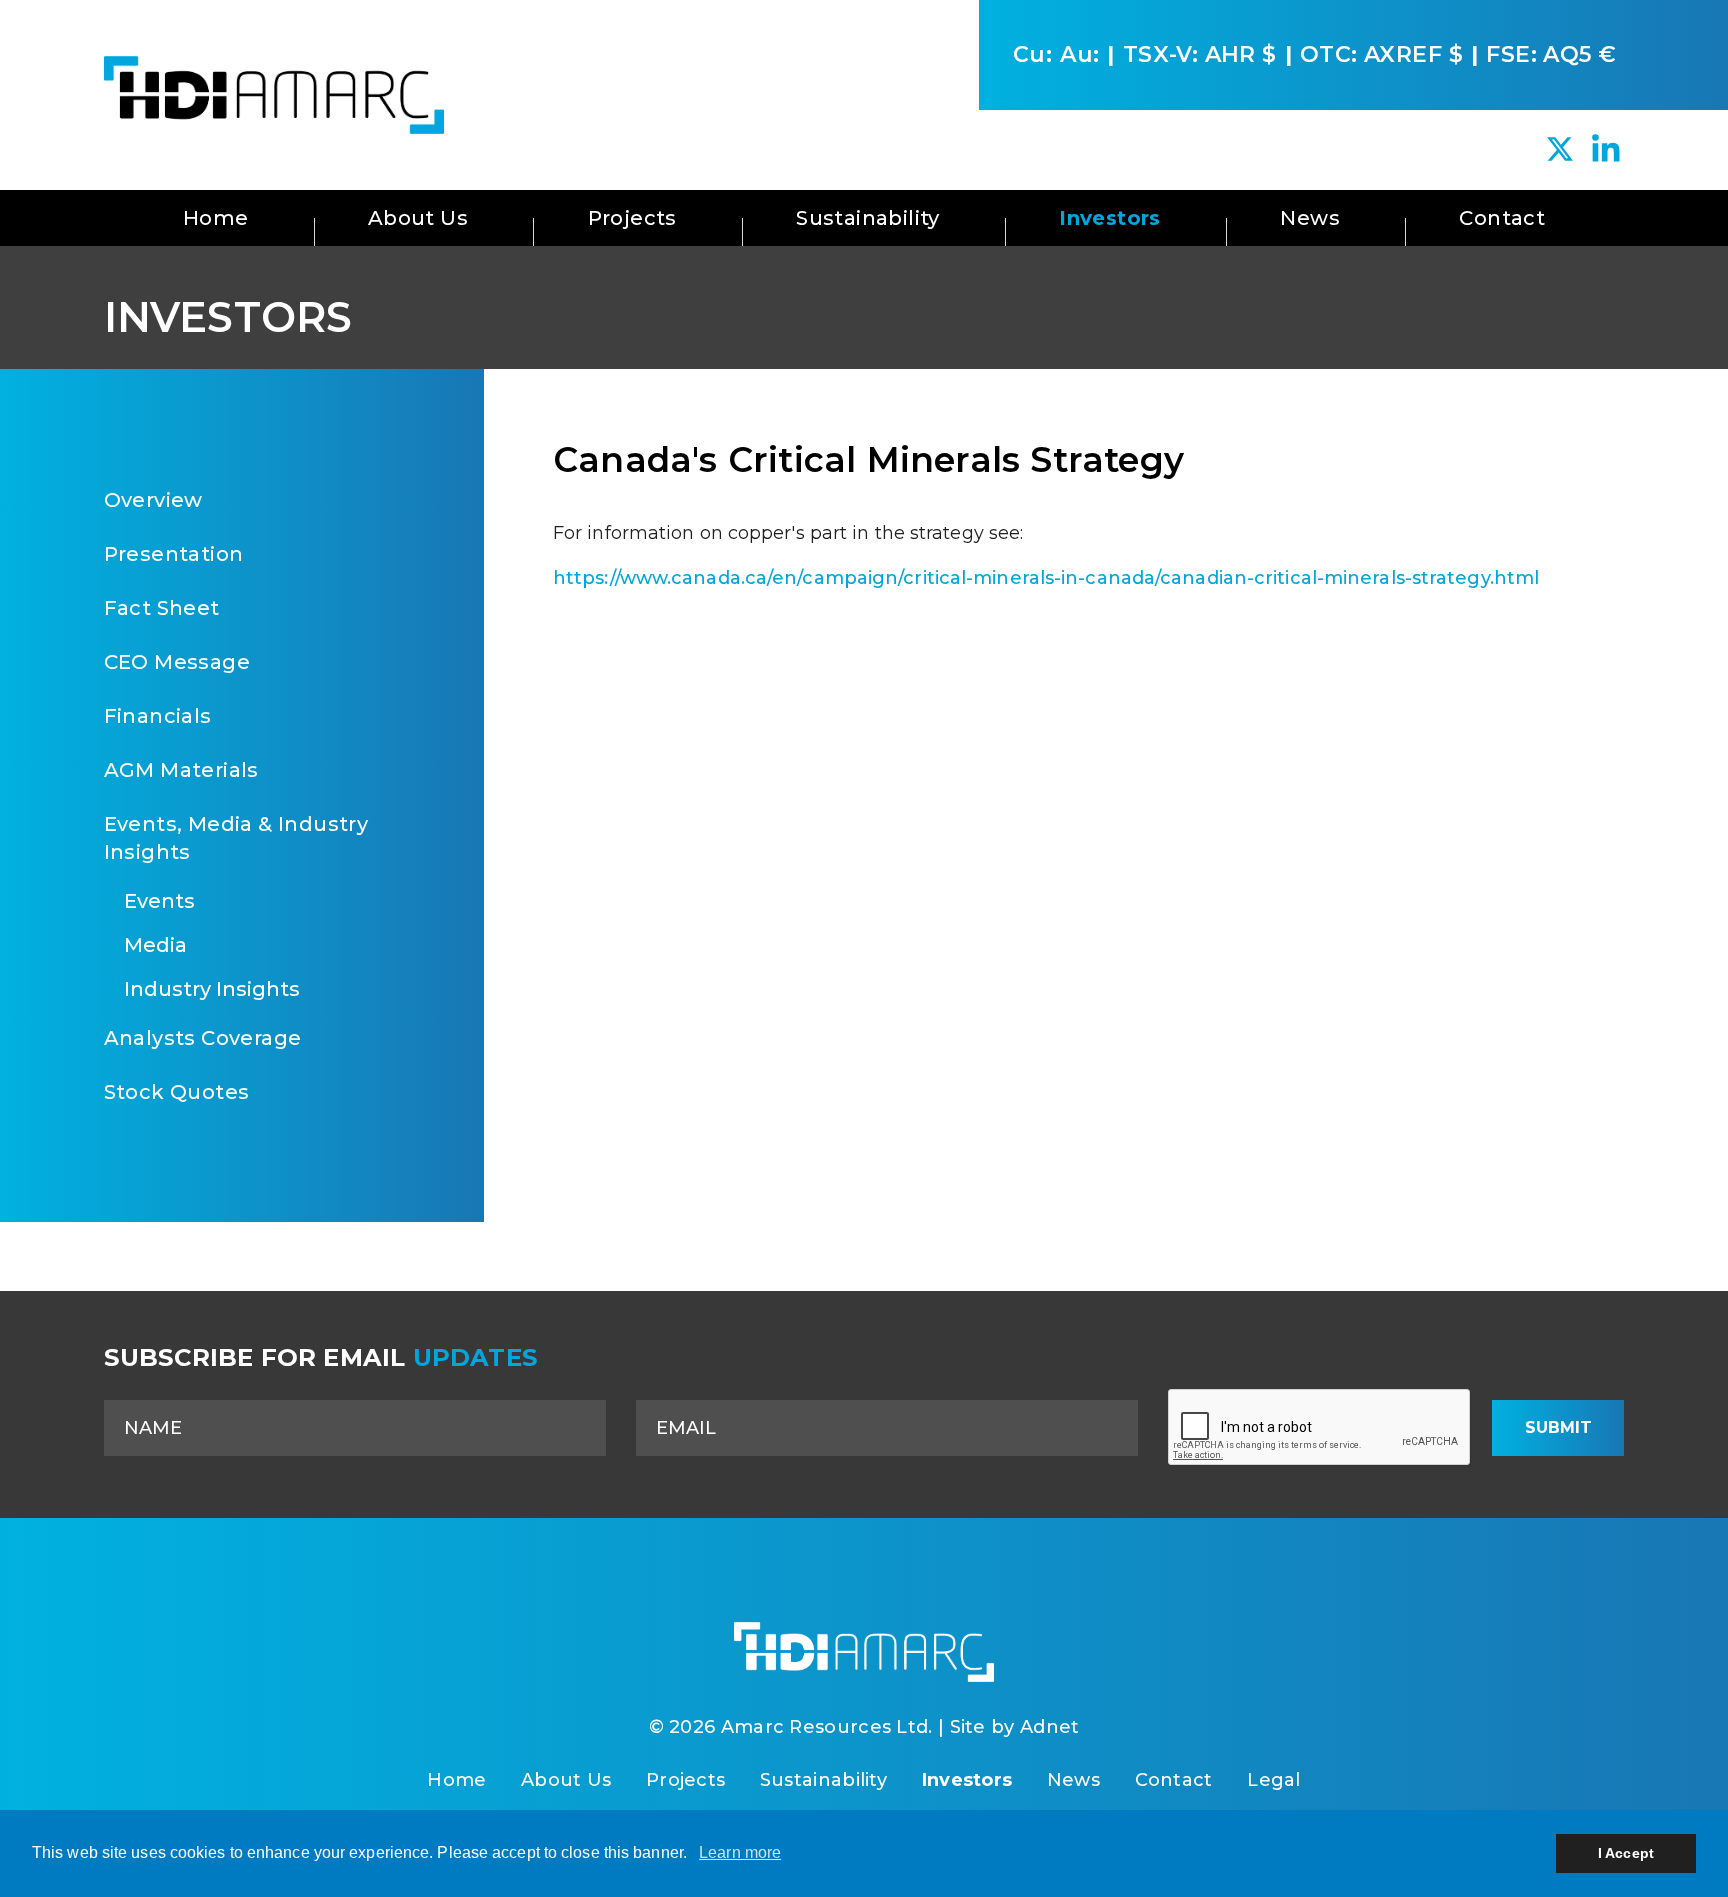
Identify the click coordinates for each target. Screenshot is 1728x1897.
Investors (1110, 218)
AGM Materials (181, 770)
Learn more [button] (740, 1852)
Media (155, 945)
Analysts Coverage (203, 1038)
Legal (1274, 1780)
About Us (418, 218)
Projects (632, 218)
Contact (1502, 218)
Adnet (1050, 1727)
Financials (158, 716)
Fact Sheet (162, 608)
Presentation (174, 554)
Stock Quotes (177, 1092)
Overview (153, 500)
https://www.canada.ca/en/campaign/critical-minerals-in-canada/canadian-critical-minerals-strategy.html (1046, 578)
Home (216, 218)
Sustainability (868, 218)
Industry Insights (212, 989)
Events (159, 901)
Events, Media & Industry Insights (236, 838)
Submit (1558, 1427)
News (1310, 218)
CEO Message (177, 662)
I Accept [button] (1626, 1853)
